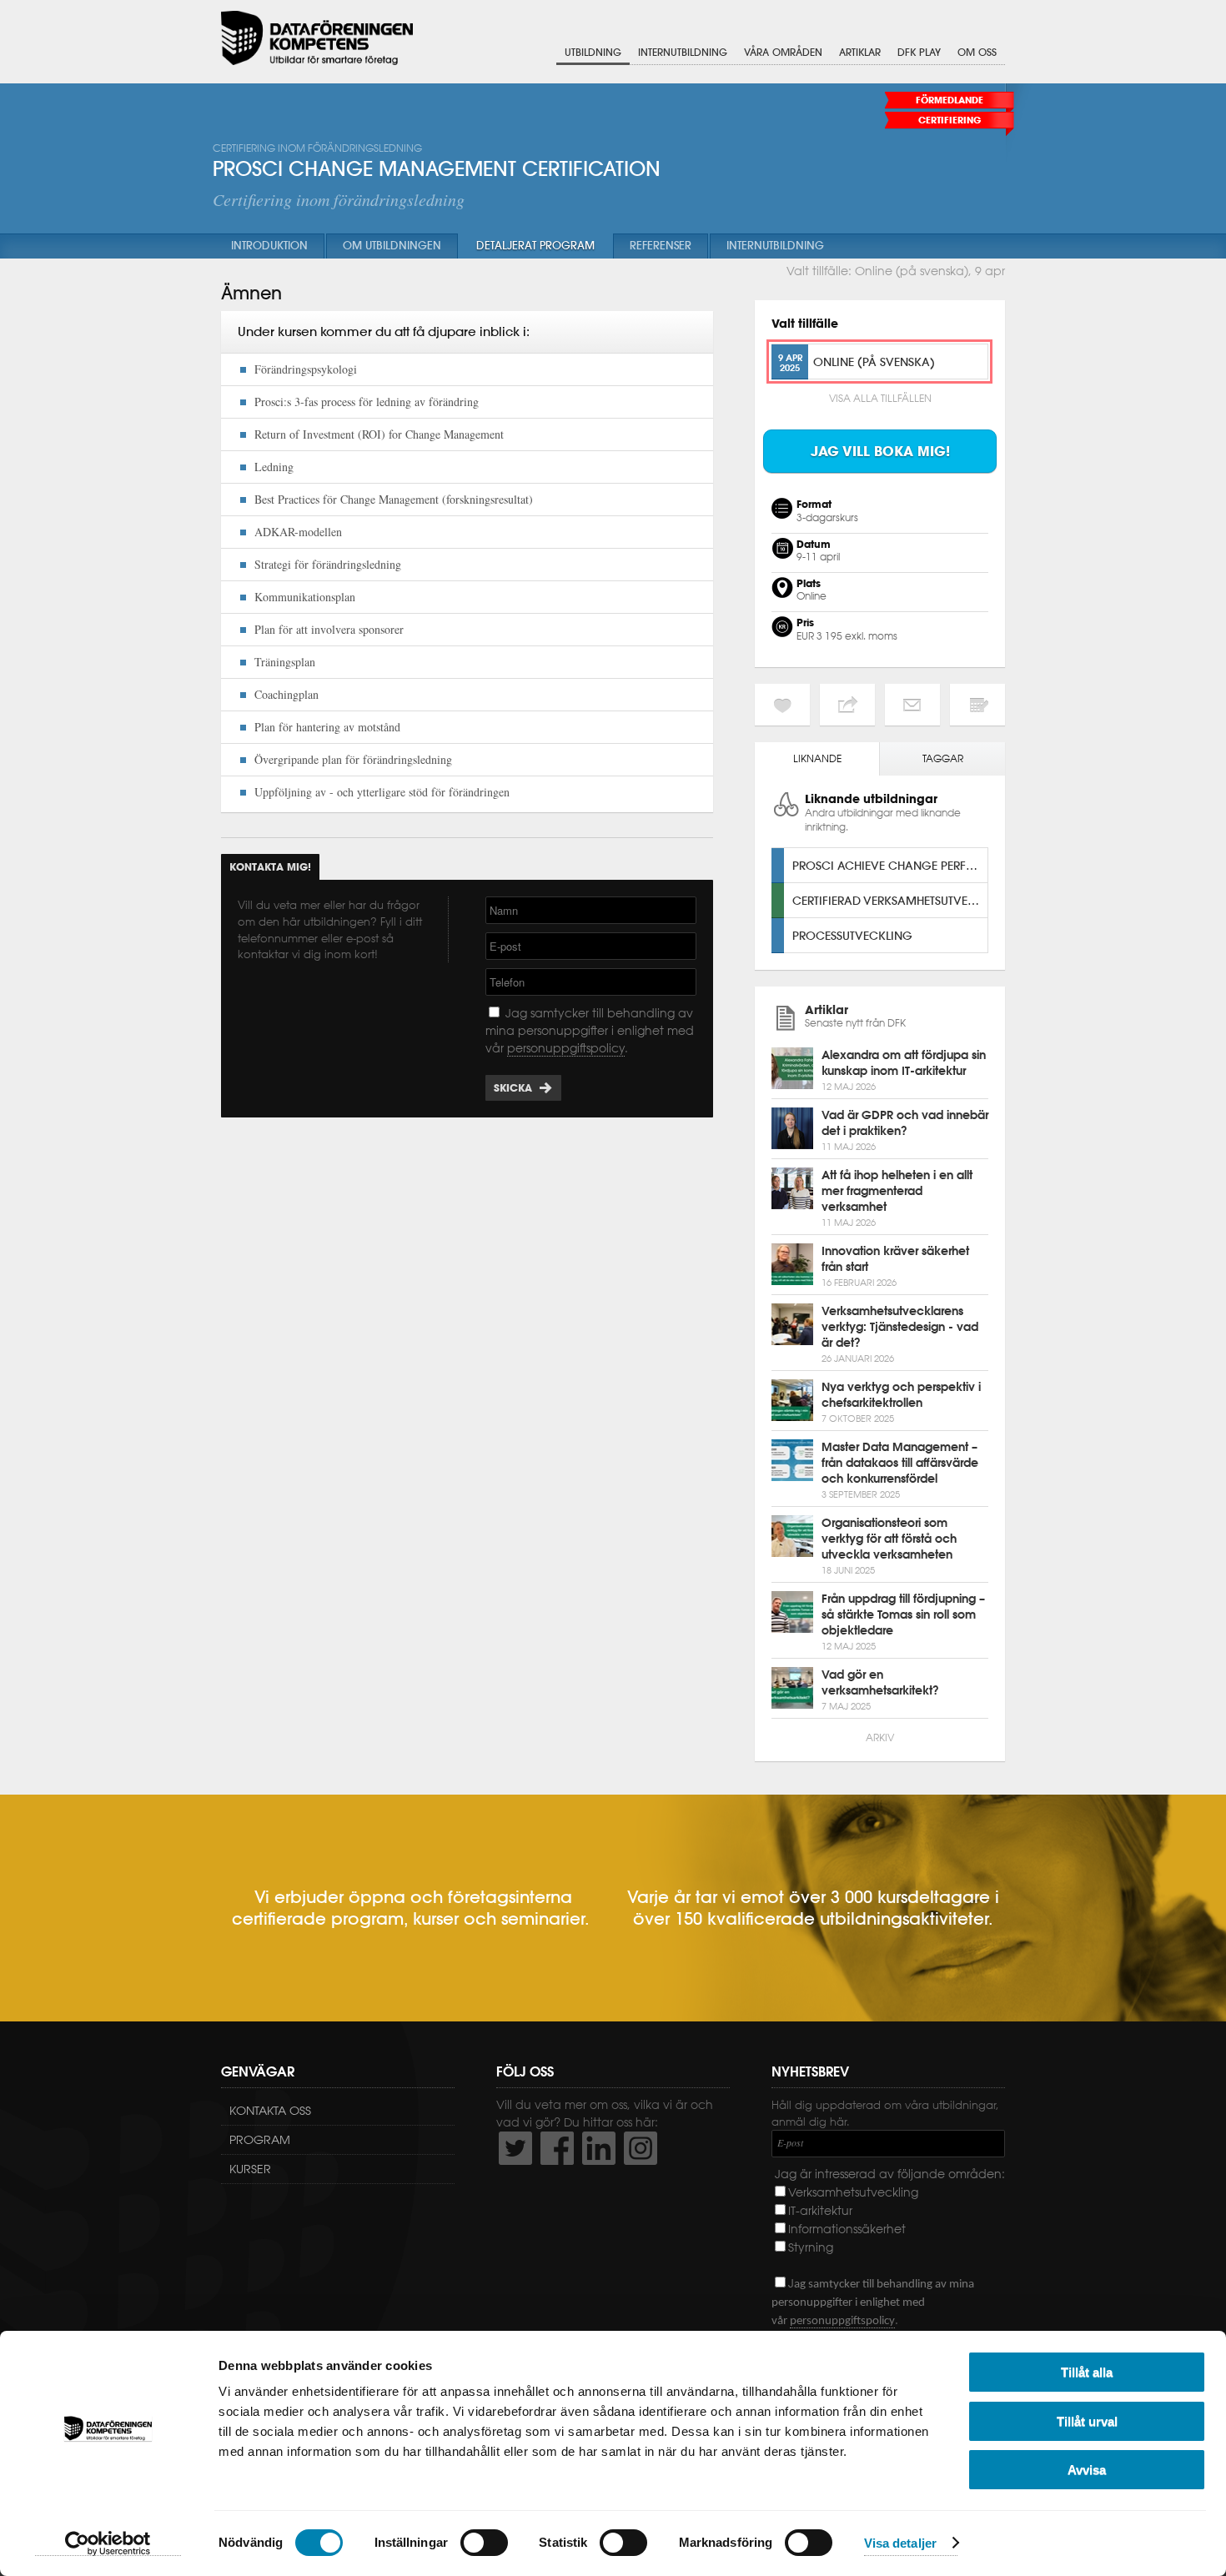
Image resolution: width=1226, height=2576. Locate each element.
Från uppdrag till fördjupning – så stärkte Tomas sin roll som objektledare (903, 1614)
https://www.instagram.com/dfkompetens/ (641, 2148)
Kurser (250, 2169)
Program (260, 2140)
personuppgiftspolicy (566, 1048)
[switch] (484, 2543)
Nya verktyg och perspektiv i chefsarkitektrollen (901, 1395)
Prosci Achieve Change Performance (890, 865)
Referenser (661, 246)
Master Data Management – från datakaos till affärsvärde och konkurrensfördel (900, 1463)
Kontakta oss (270, 2111)
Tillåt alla (1087, 2372)
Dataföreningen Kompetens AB (317, 38)
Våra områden (783, 52)
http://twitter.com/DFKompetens (515, 2148)
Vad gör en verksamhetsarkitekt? (880, 1682)
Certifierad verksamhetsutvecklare (890, 900)
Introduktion (269, 246)
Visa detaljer (900, 2543)
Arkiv (880, 1737)
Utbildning (593, 52)
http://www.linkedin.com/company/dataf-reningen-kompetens (599, 2148)
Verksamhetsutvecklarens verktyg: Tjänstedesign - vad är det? (900, 1327)
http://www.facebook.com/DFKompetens (557, 2148)
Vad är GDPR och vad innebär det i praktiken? (905, 1123)
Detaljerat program (535, 246)
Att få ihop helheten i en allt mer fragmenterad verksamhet (897, 1191)
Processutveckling (852, 935)
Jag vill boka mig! (880, 451)
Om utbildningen (392, 246)
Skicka (513, 1088)
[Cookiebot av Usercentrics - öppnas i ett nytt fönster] (108, 2543)
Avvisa (1087, 2470)
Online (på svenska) (874, 362)
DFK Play (919, 52)
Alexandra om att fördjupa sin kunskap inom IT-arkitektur (904, 1063)
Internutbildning (683, 52)
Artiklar (860, 52)
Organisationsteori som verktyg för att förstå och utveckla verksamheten (889, 1539)
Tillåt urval (1087, 2421)
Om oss (977, 52)
